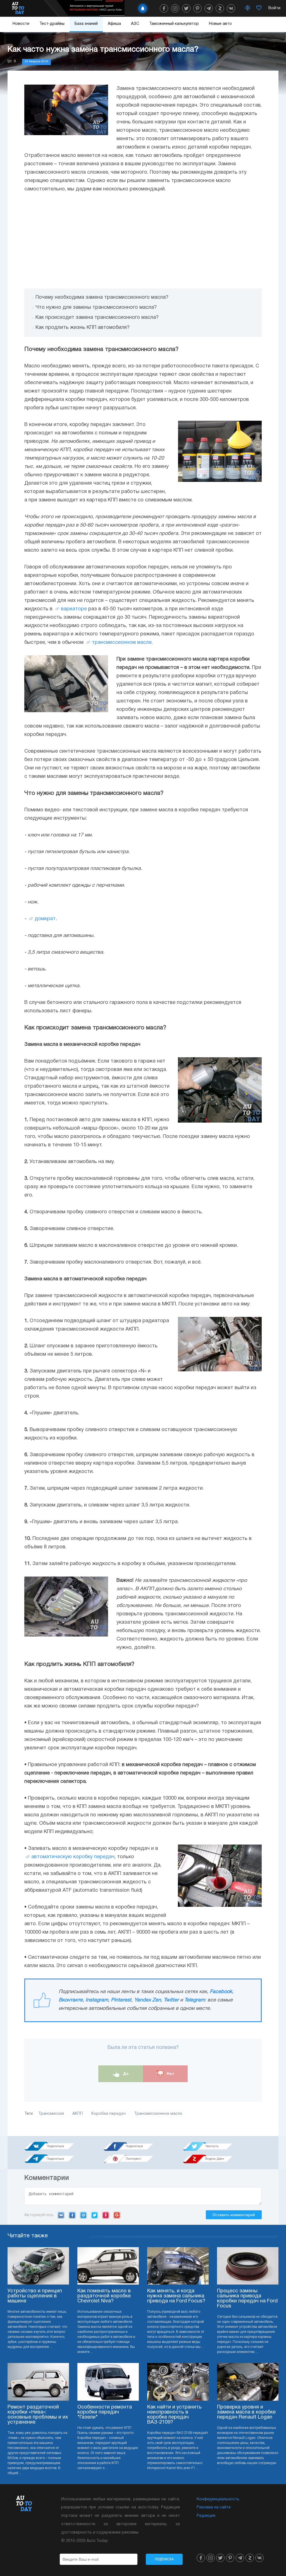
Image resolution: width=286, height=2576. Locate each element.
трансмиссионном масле (122, 643)
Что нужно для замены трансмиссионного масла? (96, 308)
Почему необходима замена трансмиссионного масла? (102, 297)
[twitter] (186, 8)
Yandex (106, 2215)
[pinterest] (197, 8)
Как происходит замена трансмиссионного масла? (97, 318)
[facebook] (164, 8)
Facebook (221, 1992)
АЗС (135, 24)
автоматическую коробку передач (73, 1857)
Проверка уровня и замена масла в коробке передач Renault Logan (246, 2412)
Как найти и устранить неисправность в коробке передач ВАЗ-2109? (174, 2415)
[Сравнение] (248, 8)
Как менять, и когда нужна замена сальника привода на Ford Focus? (176, 2296)
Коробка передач (109, 2114)
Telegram (195, 2000)
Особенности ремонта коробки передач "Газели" (105, 2412)
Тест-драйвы (52, 24)
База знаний (86, 24)
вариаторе (74, 609)
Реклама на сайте (214, 2507)
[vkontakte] (231, 8)
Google (117, 2215)
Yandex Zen (147, 2000)
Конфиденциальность (218, 2499)
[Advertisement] (143, 241)
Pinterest (121, 2000)
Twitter (171, 2000)
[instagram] (175, 8)
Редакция (206, 2516)
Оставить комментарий (234, 2215)
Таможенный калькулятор (174, 24)
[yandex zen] (220, 8)
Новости (21, 24)
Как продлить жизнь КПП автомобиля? (83, 328)
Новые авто (220, 24)
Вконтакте (71, 2000)
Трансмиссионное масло (158, 2114)
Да (125, 2073)
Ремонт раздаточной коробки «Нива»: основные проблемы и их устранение (38, 2415)
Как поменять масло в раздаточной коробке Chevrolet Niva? (104, 2296)
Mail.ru (83, 2215)
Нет (170, 2073)
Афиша (114, 24)
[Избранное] (259, 8)
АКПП (78, 2114)
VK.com (61, 2215)
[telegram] (209, 8)
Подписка (164, 2559)
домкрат (45, 919)
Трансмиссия (51, 2114)
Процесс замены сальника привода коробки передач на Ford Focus (247, 2299)
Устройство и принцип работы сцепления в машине (35, 2296)
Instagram (97, 2000)
